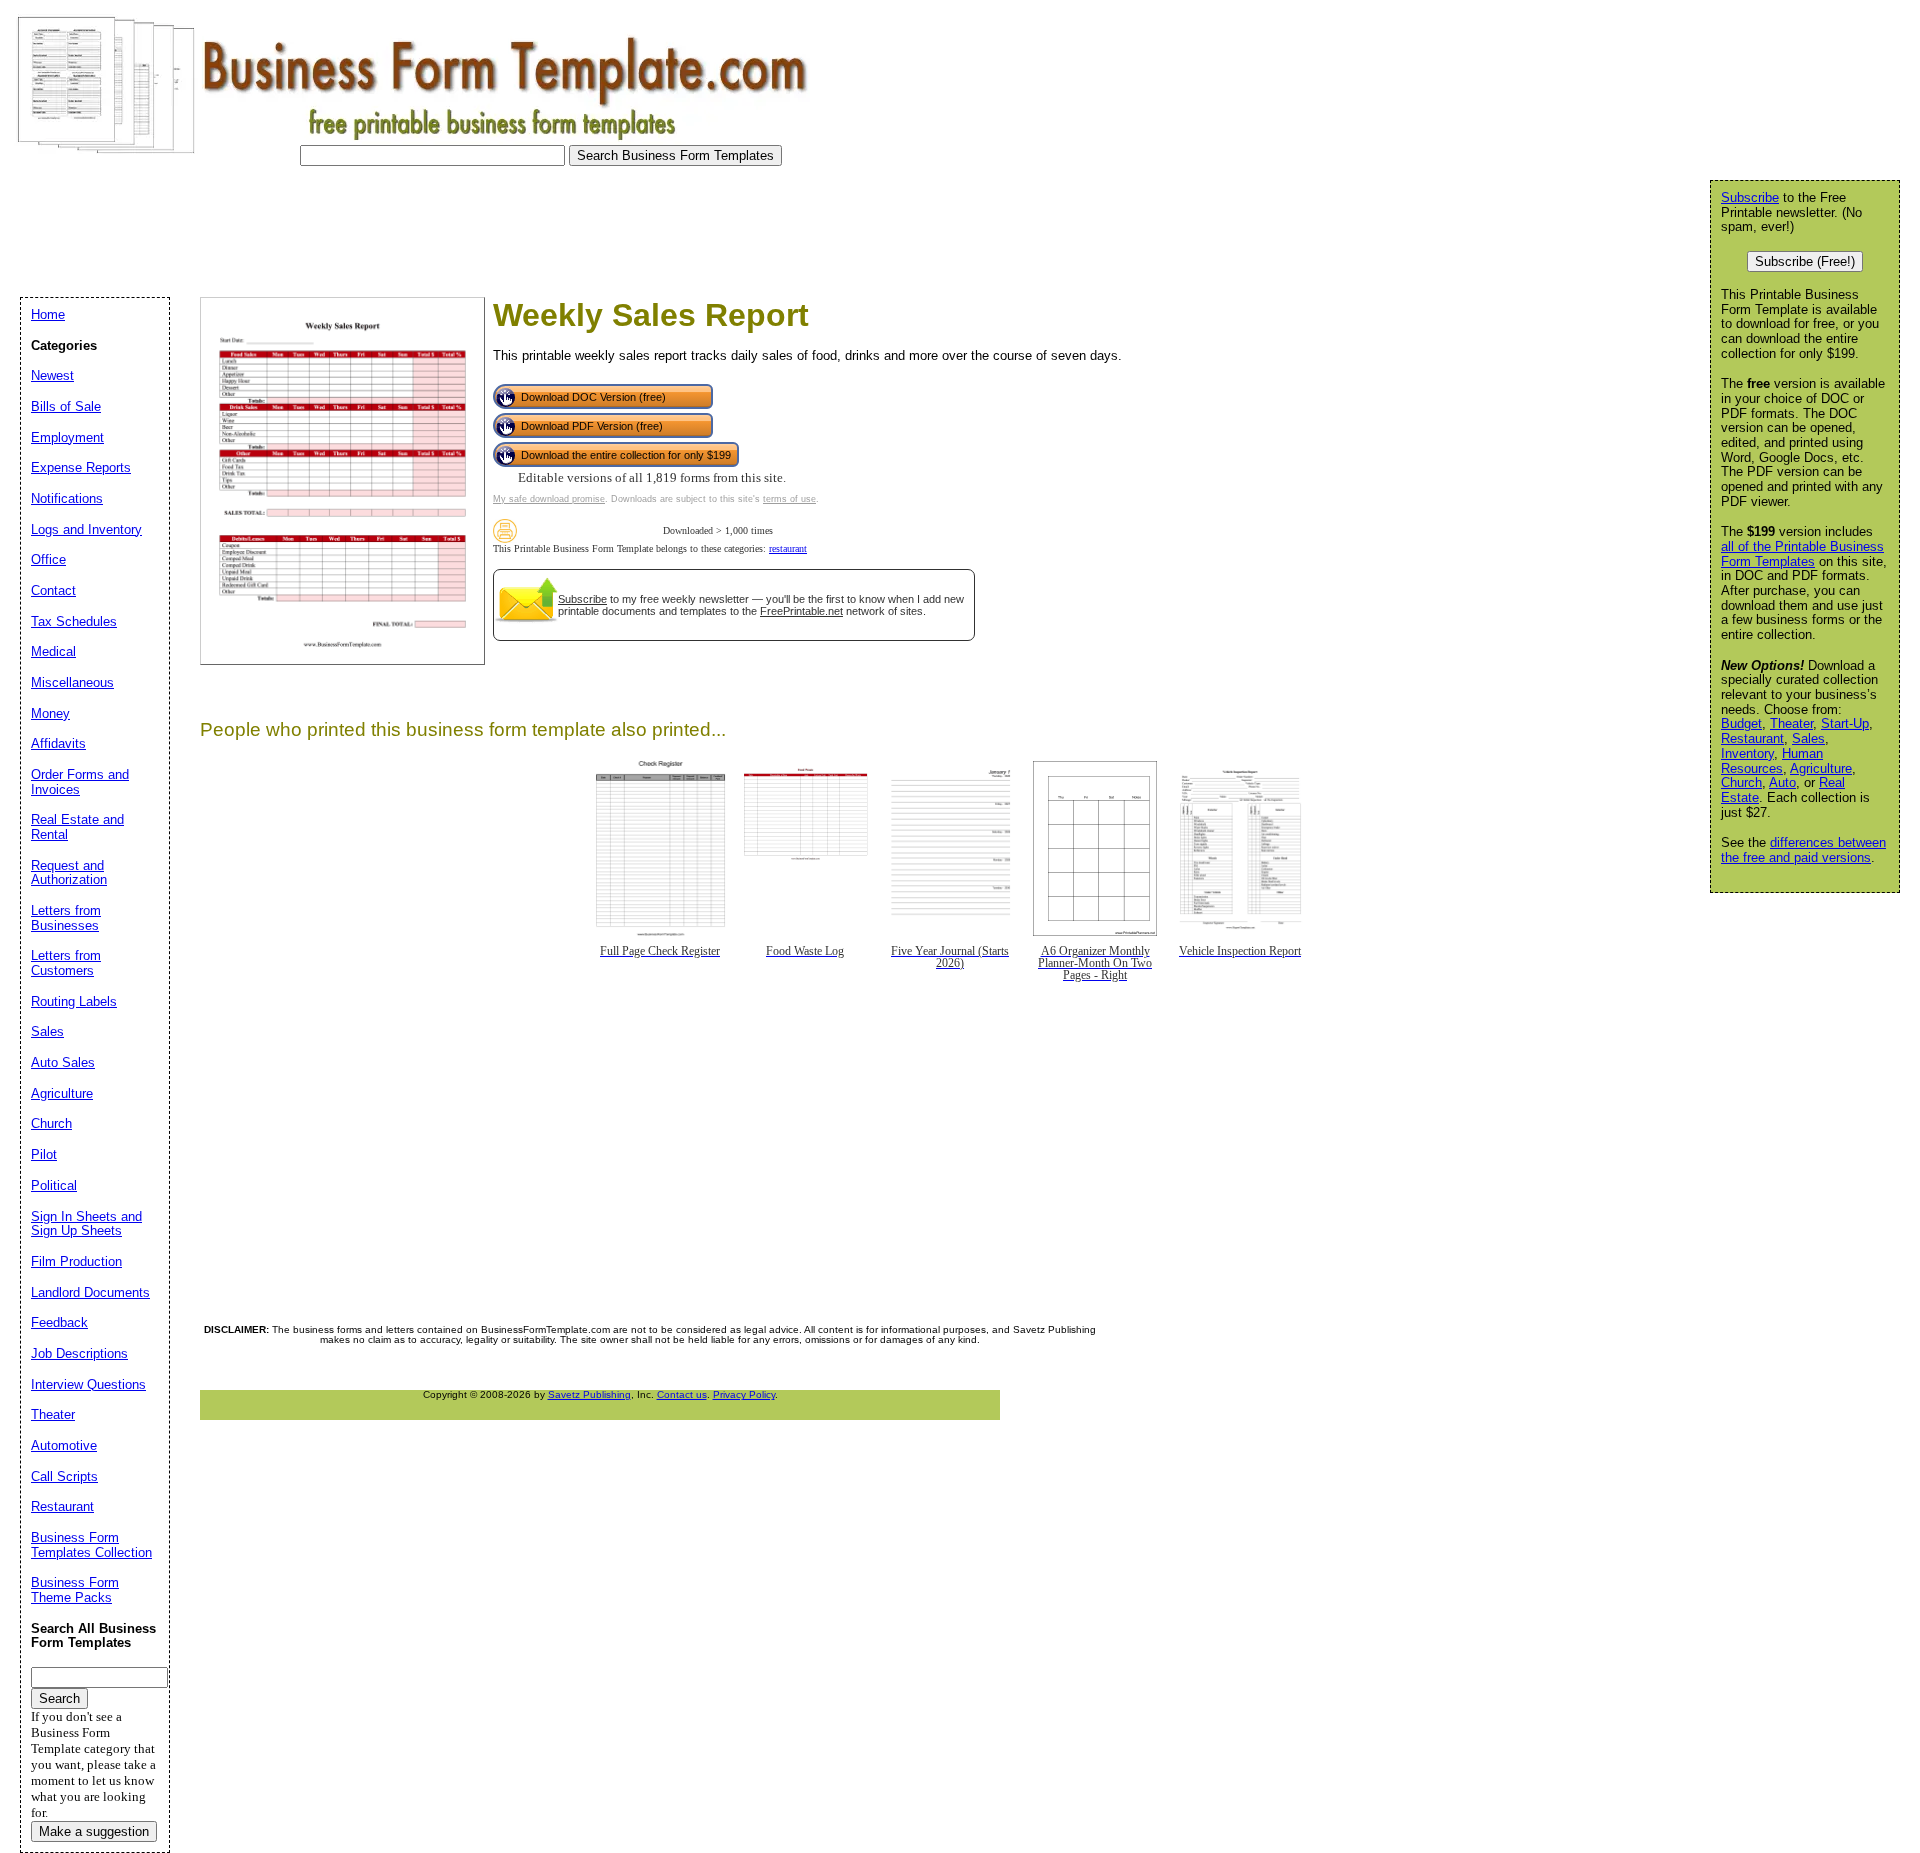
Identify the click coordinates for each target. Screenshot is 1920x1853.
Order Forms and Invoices (80, 782)
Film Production (76, 1261)
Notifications (67, 498)
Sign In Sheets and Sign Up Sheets (86, 1224)
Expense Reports (81, 467)
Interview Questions (88, 1384)
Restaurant (1752, 738)
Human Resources (1772, 761)
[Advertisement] (374, 226)
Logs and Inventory (86, 529)
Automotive (64, 1445)
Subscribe (582, 599)
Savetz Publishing (589, 1394)
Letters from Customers (66, 963)
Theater (1791, 723)
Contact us (682, 1394)
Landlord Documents (90, 1292)
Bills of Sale (66, 406)
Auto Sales (63, 1062)
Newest (52, 375)
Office (48, 559)
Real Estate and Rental (77, 827)
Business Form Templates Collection (91, 1545)
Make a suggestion (94, 1831)
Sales (1808, 738)
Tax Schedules (74, 621)
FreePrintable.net (801, 611)
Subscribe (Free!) (1805, 261)
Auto (1782, 782)
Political (54, 1185)
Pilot (44, 1154)
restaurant (788, 548)
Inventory (1747, 753)
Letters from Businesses (66, 918)
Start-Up (1845, 723)
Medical (53, 651)
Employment (67, 437)
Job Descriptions (79, 1353)
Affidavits (58, 743)
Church (1741, 782)
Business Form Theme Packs (75, 1590)
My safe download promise (549, 499)
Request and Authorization (69, 873)
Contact (53, 590)
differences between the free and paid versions (1803, 850)
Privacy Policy (744, 1394)
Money (50, 713)
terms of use (789, 499)
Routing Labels (74, 1001)
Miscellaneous (72, 682)
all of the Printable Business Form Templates (1802, 554)
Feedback (59, 1322)
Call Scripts (64, 1476)
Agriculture (1821, 768)
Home (48, 314)
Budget (1741, 723)
